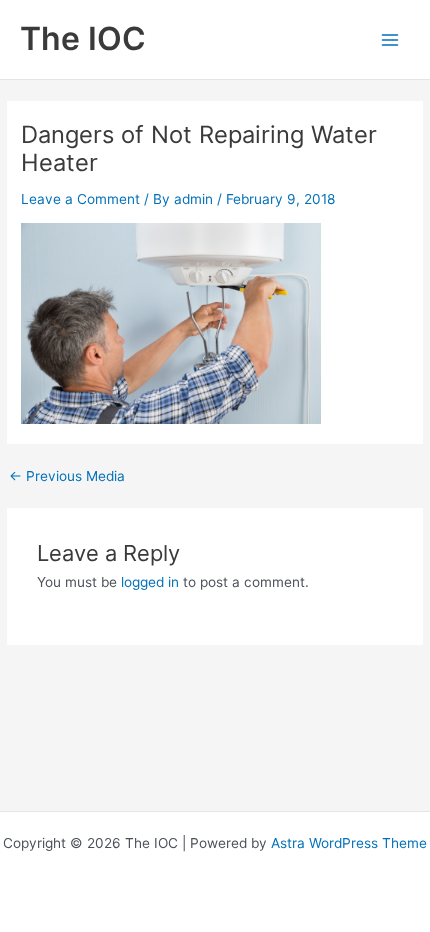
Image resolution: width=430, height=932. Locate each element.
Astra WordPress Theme (349, 843)
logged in (150, 582)
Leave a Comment (80, 199)
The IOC (83, 38)
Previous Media (67, 477)
